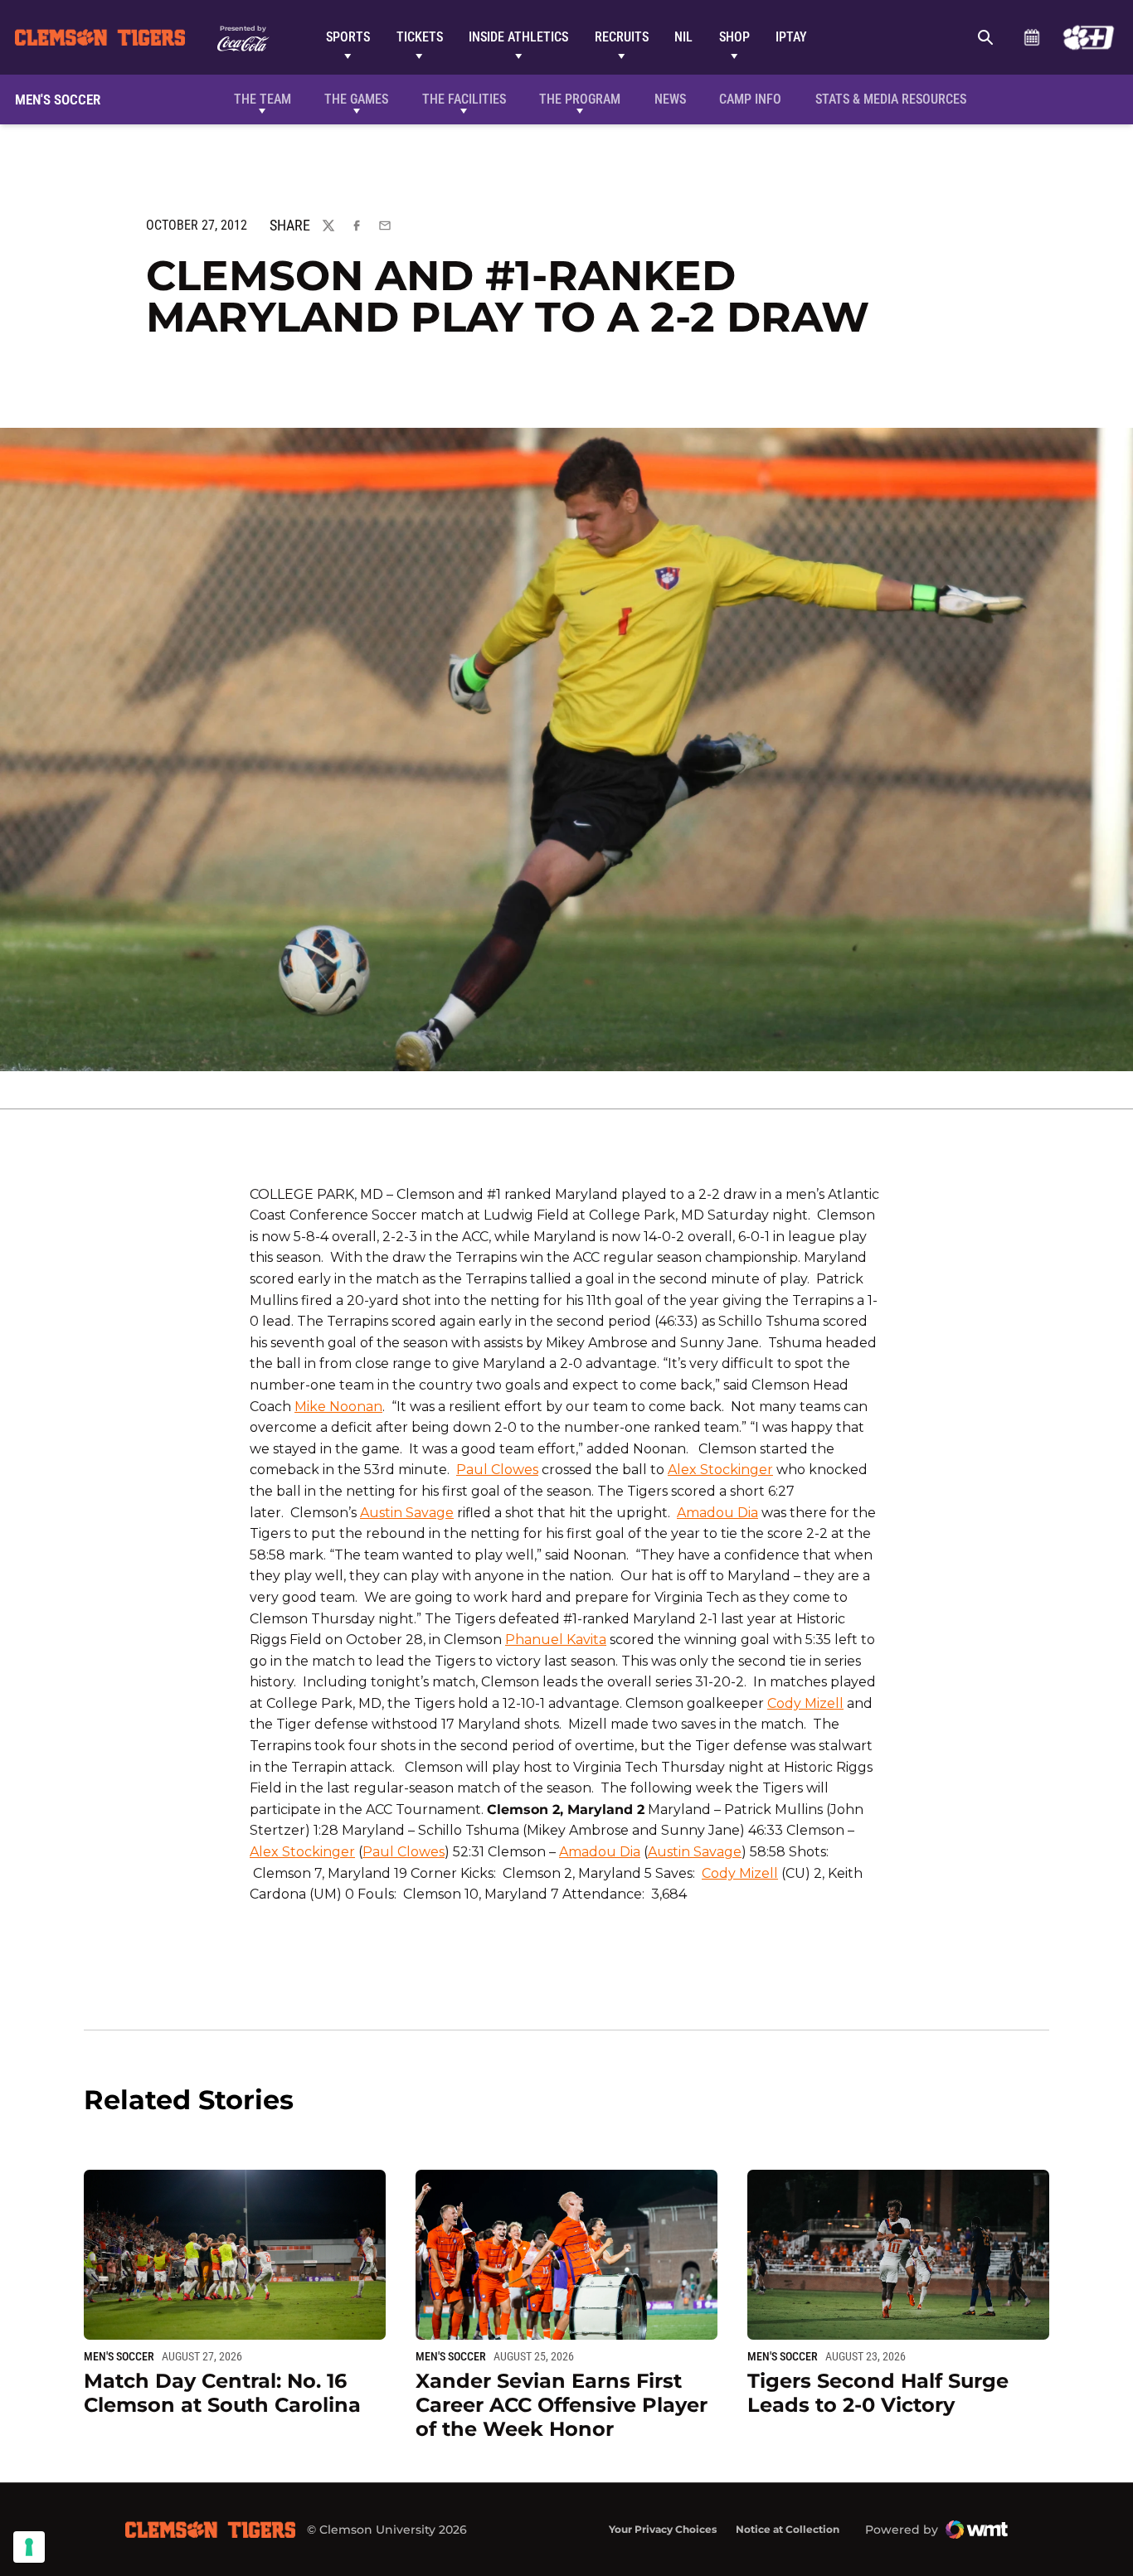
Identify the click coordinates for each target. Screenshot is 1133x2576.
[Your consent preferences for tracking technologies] (29, 2547)
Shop (734, 37)
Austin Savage (407, 1513)
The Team (263, 99)
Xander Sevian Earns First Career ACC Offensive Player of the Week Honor (562, 2405)
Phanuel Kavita (556, 1640)
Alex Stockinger (720, 1470)
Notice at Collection (788, 2529)
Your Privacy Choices (663, 2529)
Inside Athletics (518, 37)
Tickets (420, 37)
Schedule (1031, 37)
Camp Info (750, 99)
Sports (348, 37)
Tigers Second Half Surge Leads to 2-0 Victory (878, 2393)
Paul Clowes (497, 1470)
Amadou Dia (717, 1513)
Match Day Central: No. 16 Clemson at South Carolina (222, 2393)
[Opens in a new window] (1089, 37)
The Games (356, 99)
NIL (683, 37)
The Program (580, 99)
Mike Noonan (338, 1407)
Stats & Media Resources (891, 99)
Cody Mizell (805, 1703)
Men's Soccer (119, 2356)
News (670, 99)
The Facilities (464, 99)
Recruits (622, 37)
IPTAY (791, 37)
